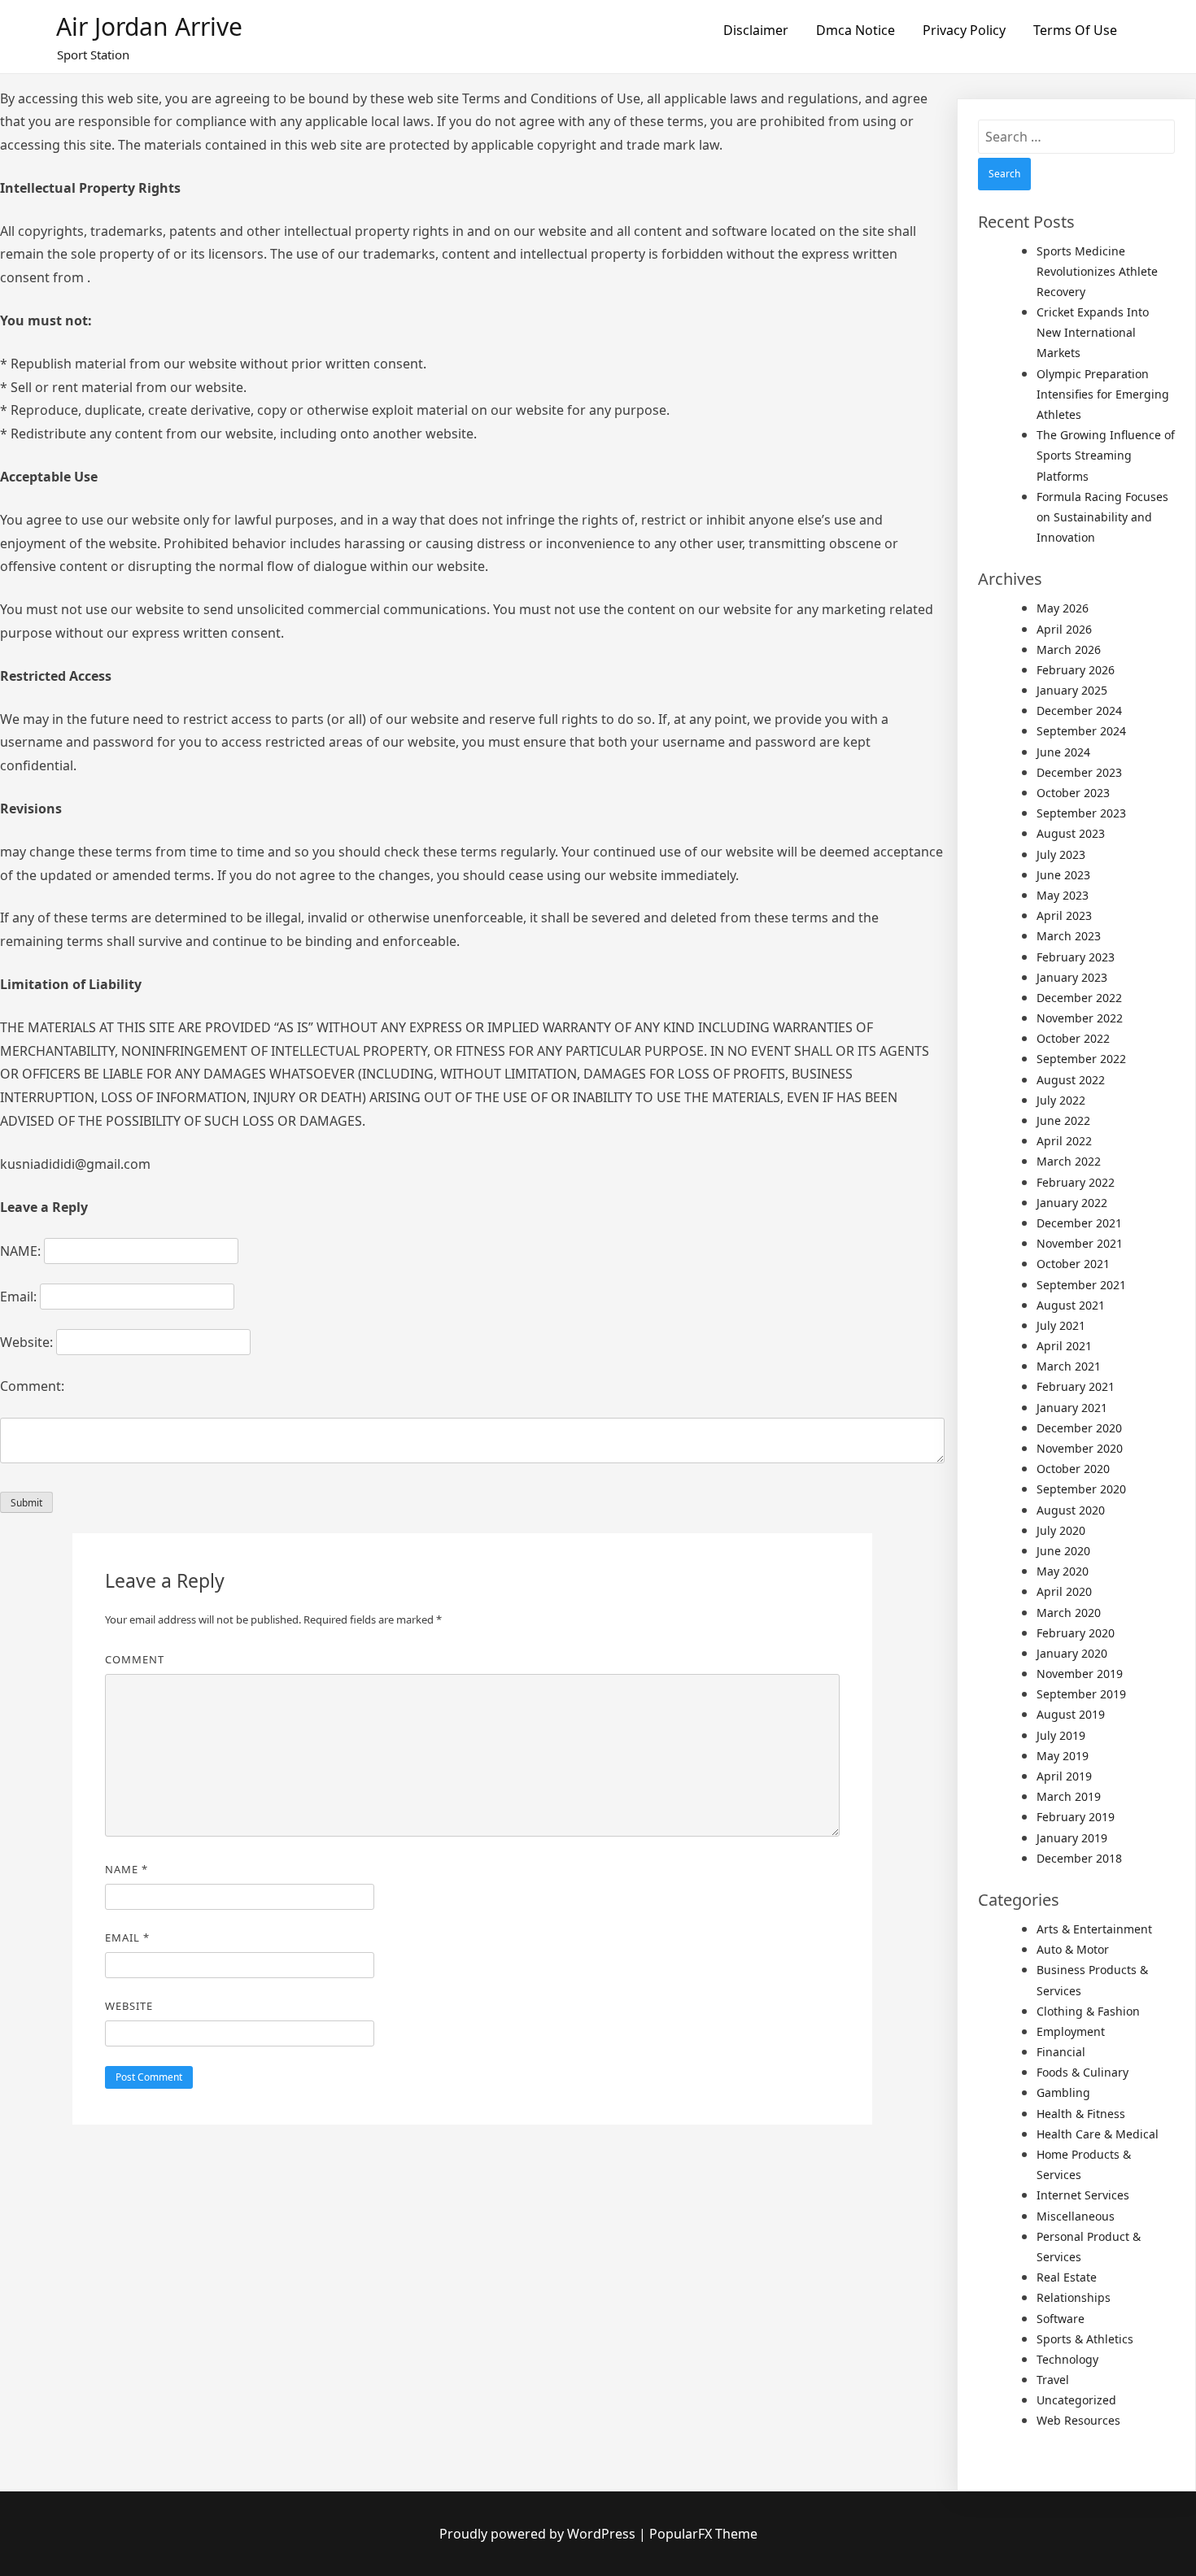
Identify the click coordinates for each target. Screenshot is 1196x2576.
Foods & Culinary (1083, 2072)
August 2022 (1071, 1080)
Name (127, 1869)
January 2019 (1072, 1838)
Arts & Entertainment (1094, 1929)
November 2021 (1080, 1243)
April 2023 (1064, 915)
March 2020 (1069, 1613)
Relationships (1074, 2297)
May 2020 (1063, 1571)
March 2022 (1069, 1161)
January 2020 (1072, 1653)
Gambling (1063, 2092)
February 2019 (1076, 1817)
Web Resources (1078, 2420)
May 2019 (1063, 1756)
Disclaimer (756, 30)
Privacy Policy (964, 30)
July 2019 (1061, 1735)
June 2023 (1063, 875)
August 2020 (1071, 1510)
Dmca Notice (856, 30)
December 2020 (1079, 1428)
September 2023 (1081, 813)
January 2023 (1072, 977)
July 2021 (1061, 1325)
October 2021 (1073, 1264)
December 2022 (1079, 998)
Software (1061, 2319)
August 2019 (1071, 1714)
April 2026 (1064, 629)
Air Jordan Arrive (149, 26)
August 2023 (1071, 833)
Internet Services (1083, 2195)
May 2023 (1063, 895)
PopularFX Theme (703, 2534)
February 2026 (1076, 670)
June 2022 (1063, 1120)
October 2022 (1073, 1038)
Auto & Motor (1073, 1949)
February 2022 (1076, 1182)
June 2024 (1063, 752)
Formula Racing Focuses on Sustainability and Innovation (1102, 517)
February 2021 (1076, 1386)
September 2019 (1081, 1694)
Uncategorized (1076, 2400)
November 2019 (1080, 1674)
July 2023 (1061, 854)
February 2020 (1076, 1633)
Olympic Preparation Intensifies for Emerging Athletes (1103, 394)
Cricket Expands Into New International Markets (1093, 332)
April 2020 (1064, 1591)
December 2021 (1079, 1223)
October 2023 (1073, 793)
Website (129, 2006)
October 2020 (1073, 1469)
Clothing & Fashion (1088, 2011)
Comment (135, 1659)
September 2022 (1081, 1059)
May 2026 (1063, 608)
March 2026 (1069, 649)
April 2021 (1064, 1346)
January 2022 (1072, 1203)
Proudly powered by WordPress (539, 2534)
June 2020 (1063, 1551)
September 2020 (1081, 1489)
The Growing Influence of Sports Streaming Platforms (1106, 455)
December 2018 (1079, 1858)
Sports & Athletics (1085, 2339)
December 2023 (1079, 772)
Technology (1067, 2359)
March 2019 (1069, 1796)
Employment (1071, 2031)
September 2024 (1081, 731)
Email (127, 1937)
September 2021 (1081, 1285)
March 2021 (1069, 1366)
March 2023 (1069, 936)
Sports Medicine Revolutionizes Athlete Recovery (1097, 271)
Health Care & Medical (1098, 2134)
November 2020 (1080, 1448)
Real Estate (1067, 2277)
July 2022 (1061, 1100)
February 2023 (1076, 957)
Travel (1053, 2380)
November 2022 (1080, 1018)
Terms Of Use (1075, 30)
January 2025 (1072, 690)
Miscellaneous (1076, 2216)
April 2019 (1064, 1776)
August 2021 (1071, 1305)
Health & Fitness (1081, 2114)
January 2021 (1072, 1408)
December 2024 (1079, 710)
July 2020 (1061, 1530)
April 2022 (1064, 1141)
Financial (1061, 2052)
